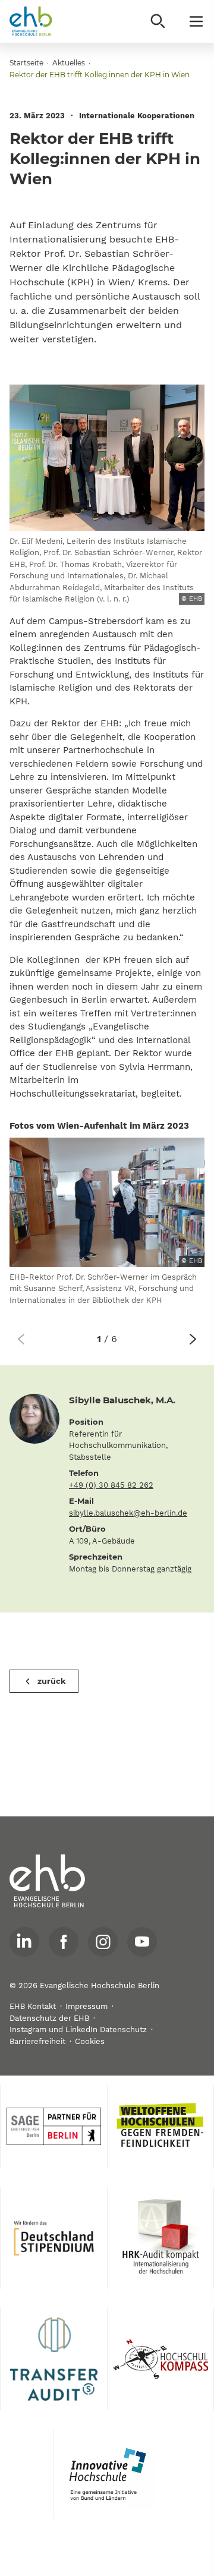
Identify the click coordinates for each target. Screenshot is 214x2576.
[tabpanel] (107, 1227)
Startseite (26, 63)
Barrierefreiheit (37, 2041)
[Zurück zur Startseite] (31, 21)
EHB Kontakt (33, 2006)
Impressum (86, 2006)
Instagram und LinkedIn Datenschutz (78, 2029)
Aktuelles (69, 63)
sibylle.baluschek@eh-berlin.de (128, 1513)
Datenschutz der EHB (49, 2018)
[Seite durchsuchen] (158, 21)
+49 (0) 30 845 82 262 (111, 1485)
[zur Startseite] (48, 1881)
